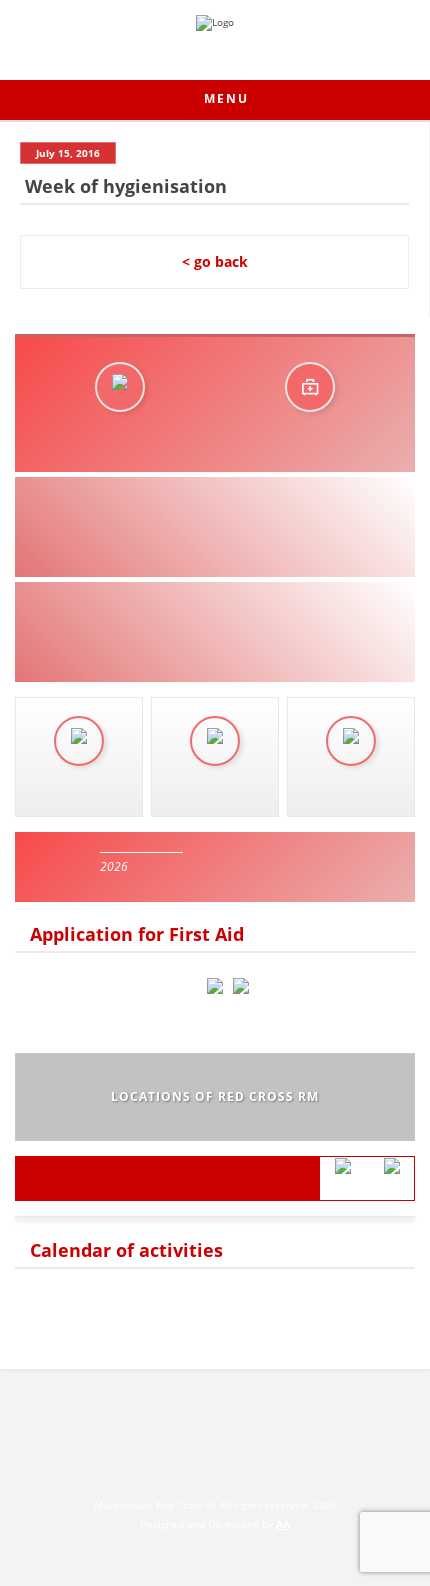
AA (283, 1524)
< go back (215, 261)
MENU (224, 98)
